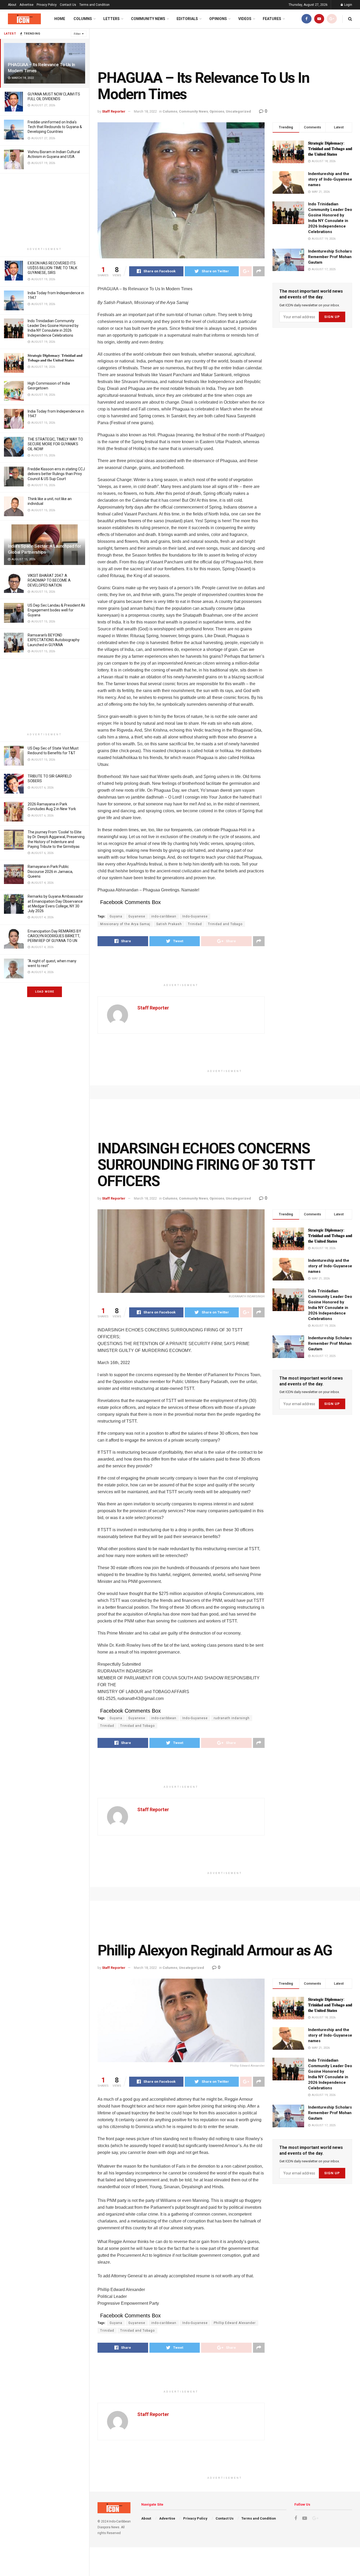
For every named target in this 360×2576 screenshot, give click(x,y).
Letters (111, 19)
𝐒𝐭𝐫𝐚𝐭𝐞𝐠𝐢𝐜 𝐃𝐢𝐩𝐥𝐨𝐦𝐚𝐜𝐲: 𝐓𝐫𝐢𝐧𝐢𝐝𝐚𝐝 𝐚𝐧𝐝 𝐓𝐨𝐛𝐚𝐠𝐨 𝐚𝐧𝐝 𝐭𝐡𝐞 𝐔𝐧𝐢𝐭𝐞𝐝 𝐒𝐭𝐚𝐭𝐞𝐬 (330, 149)
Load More (45, 992)
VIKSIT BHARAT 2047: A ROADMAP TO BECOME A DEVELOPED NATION (49, 580)
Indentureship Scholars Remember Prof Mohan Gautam (330, 257)
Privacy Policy (47, 5)
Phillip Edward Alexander (235, 2323)
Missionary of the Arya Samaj (125, 924)
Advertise (26, 5)
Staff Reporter (114, 111)
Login (348, 5)
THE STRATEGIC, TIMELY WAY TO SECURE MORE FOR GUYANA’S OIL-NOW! (55, 444)
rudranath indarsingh (232, 1718)
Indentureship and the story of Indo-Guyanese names (330, 179)
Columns (83, 19)
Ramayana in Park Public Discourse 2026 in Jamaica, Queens (50, 871)
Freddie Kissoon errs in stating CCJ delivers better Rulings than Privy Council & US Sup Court (56, 474)
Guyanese (137, 916)
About (12, 5)
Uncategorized (238, 111)
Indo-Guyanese (195, 916)
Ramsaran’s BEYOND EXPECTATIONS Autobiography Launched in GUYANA (54, 640)
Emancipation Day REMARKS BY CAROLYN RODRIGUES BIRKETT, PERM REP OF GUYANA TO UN (54, 936)
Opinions (218, 19)
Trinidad (195, 924)
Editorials (187, 19)
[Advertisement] (45, 210)
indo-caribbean (164, 916)
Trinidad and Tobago (225, 924)
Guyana (116, 916)
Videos (245, 19)
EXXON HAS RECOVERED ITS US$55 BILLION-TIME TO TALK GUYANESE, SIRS (52, 268)
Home (60, 19)
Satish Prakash (169, 924)
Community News (148, 19)
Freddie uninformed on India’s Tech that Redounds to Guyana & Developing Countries (55, 127)
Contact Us (68, 5)
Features (272, 19)
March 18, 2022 (145, 111)
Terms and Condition (94, 5)
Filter (77, 34)
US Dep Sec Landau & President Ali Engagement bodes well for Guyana (56, 610)
